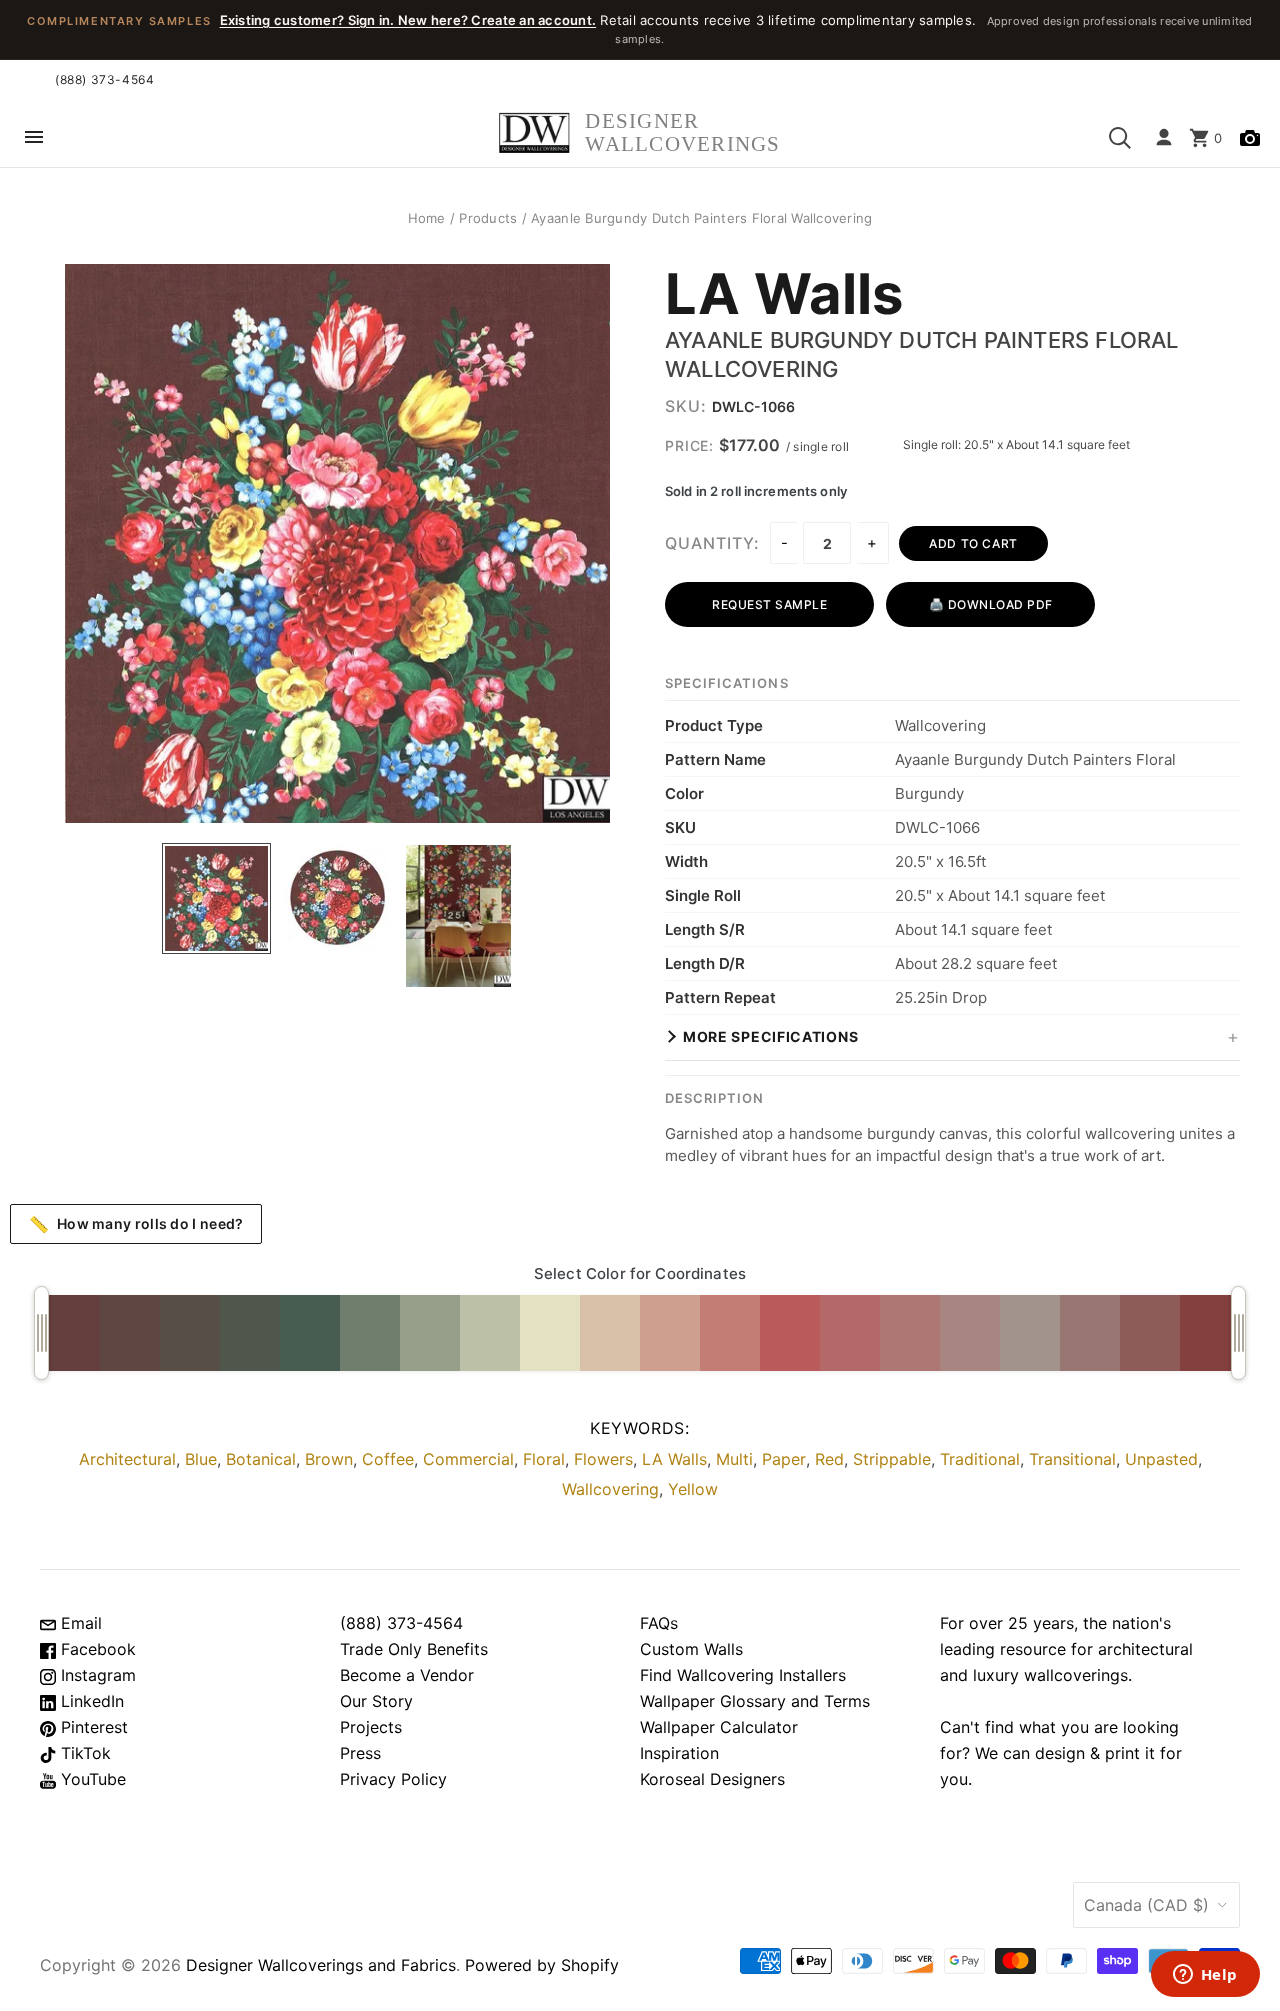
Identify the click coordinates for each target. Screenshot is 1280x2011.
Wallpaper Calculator (719, 1727)
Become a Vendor (407, 1675)
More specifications (770, 1036)
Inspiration (679, 1753)
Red (829, 1459)
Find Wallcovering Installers (743, 1675)
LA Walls (784, 295)
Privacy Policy (393, 1779)
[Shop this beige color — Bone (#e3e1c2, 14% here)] (550, 1333)
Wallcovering (610, 1489)
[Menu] (34, 138)
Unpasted (1161, 1459)
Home (427, 218)
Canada (1146, 1905)
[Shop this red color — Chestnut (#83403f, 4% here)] (1210, 1333)
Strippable (892, 1459)
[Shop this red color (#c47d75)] (730, 1333)
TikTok (83, 1753)
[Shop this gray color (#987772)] (1090, 1333)
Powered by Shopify (542, 1965)
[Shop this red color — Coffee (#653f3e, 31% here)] (70, 1333)
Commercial (468, 1459)
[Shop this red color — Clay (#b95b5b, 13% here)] (790, 1333)
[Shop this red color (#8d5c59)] (1150, 1333)
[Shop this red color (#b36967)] (850, 1333)
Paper (784, 1459)
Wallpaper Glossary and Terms (755, 1701)
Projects (371, 1727)
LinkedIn (90, 1701)
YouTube (91, 1779)
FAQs (659, 1623)
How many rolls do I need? (136, 1224)
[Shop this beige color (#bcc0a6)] (490, 1333)
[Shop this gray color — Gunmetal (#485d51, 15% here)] (310, 1333)
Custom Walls (691, 1649)
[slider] (41, 1333)
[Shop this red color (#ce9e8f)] (670, 1333)
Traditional (980, 1459)
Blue (201, 1459)
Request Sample (769, 604)
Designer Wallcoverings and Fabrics (321, 1965)
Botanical (261, 1459)
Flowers (603, 1459)
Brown (329, 1459)
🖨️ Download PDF (991, 604)
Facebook (96, 1649)
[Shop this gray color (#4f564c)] (250, 1333)
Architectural (127, 1459)
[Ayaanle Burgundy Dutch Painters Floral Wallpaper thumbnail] (216, 898)
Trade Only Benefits (414, 1649)
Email (79, 1623)
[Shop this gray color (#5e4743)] (130, 1333)
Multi (734, 1459)
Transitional (1072, 1459)
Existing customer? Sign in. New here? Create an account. (408, 20)
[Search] (1120, 138)
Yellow (693, 1489)
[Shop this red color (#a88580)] (970, 1333)
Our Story (376, 1701)
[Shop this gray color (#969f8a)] (430, 1333)
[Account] (1164, 138)
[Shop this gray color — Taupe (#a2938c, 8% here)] (1030, 1333)
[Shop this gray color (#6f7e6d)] (370, 1333)
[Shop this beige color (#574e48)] (190, 1333)
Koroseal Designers (712, 1779)
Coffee (388, 1459)
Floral (544, 1459)
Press (360, 1753)
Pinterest (92, 1727)
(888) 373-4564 (104, 79)
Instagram (96, 1675)
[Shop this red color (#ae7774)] (910, 1333)
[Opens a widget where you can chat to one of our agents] (1205, 1976)
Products (488, 218)
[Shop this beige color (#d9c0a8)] (610, 1333)
